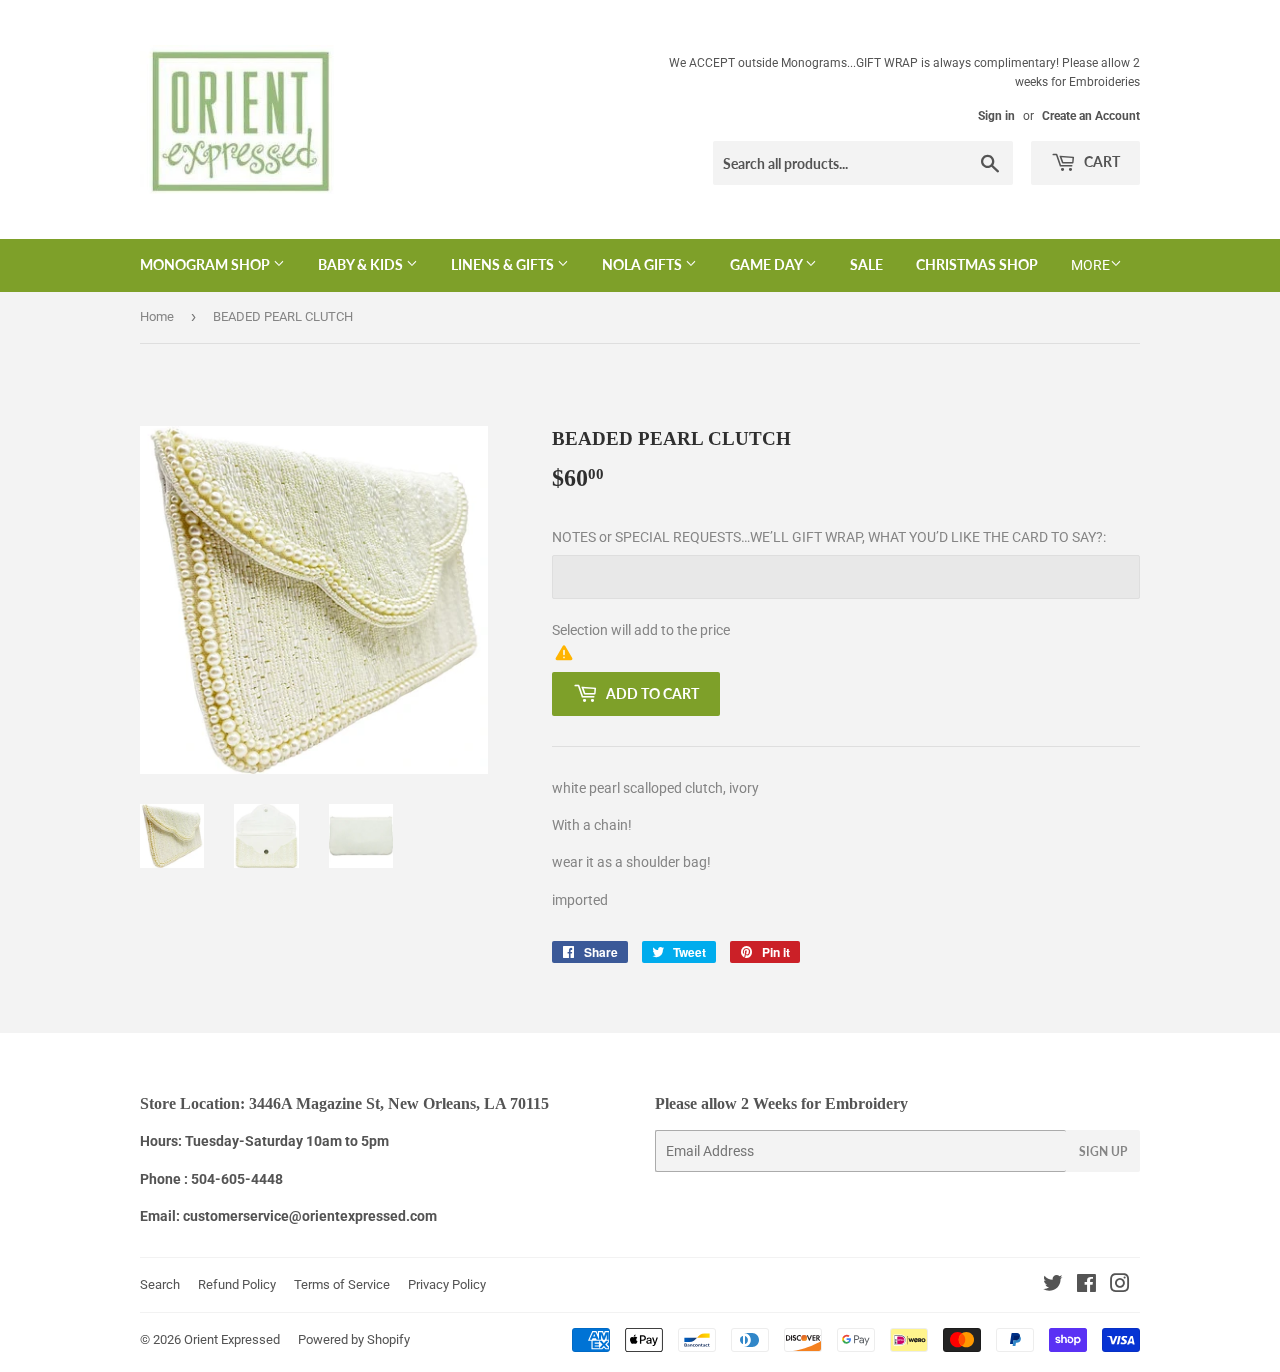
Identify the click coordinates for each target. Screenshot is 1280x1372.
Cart (1100, 161)
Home (157, 316)
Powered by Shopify (354, 1339)
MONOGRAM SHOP (206, 264)
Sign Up (1103, 1151)
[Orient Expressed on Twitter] (1053, 1286)
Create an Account (1091, 116)
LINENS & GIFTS (504, 264)
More (1090, 265)
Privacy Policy (447, 1284)
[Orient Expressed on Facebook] (1086, 1286)
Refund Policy (237, 1284)
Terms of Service (342, 1284)
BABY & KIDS (362, 264)
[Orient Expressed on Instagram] (1120, 1286)
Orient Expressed (232, 1339)
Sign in (996, 116)
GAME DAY (767, 264)
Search (160, 1284)
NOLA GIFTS (643, 264)
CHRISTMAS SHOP (977, 264)
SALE (866, 264)
